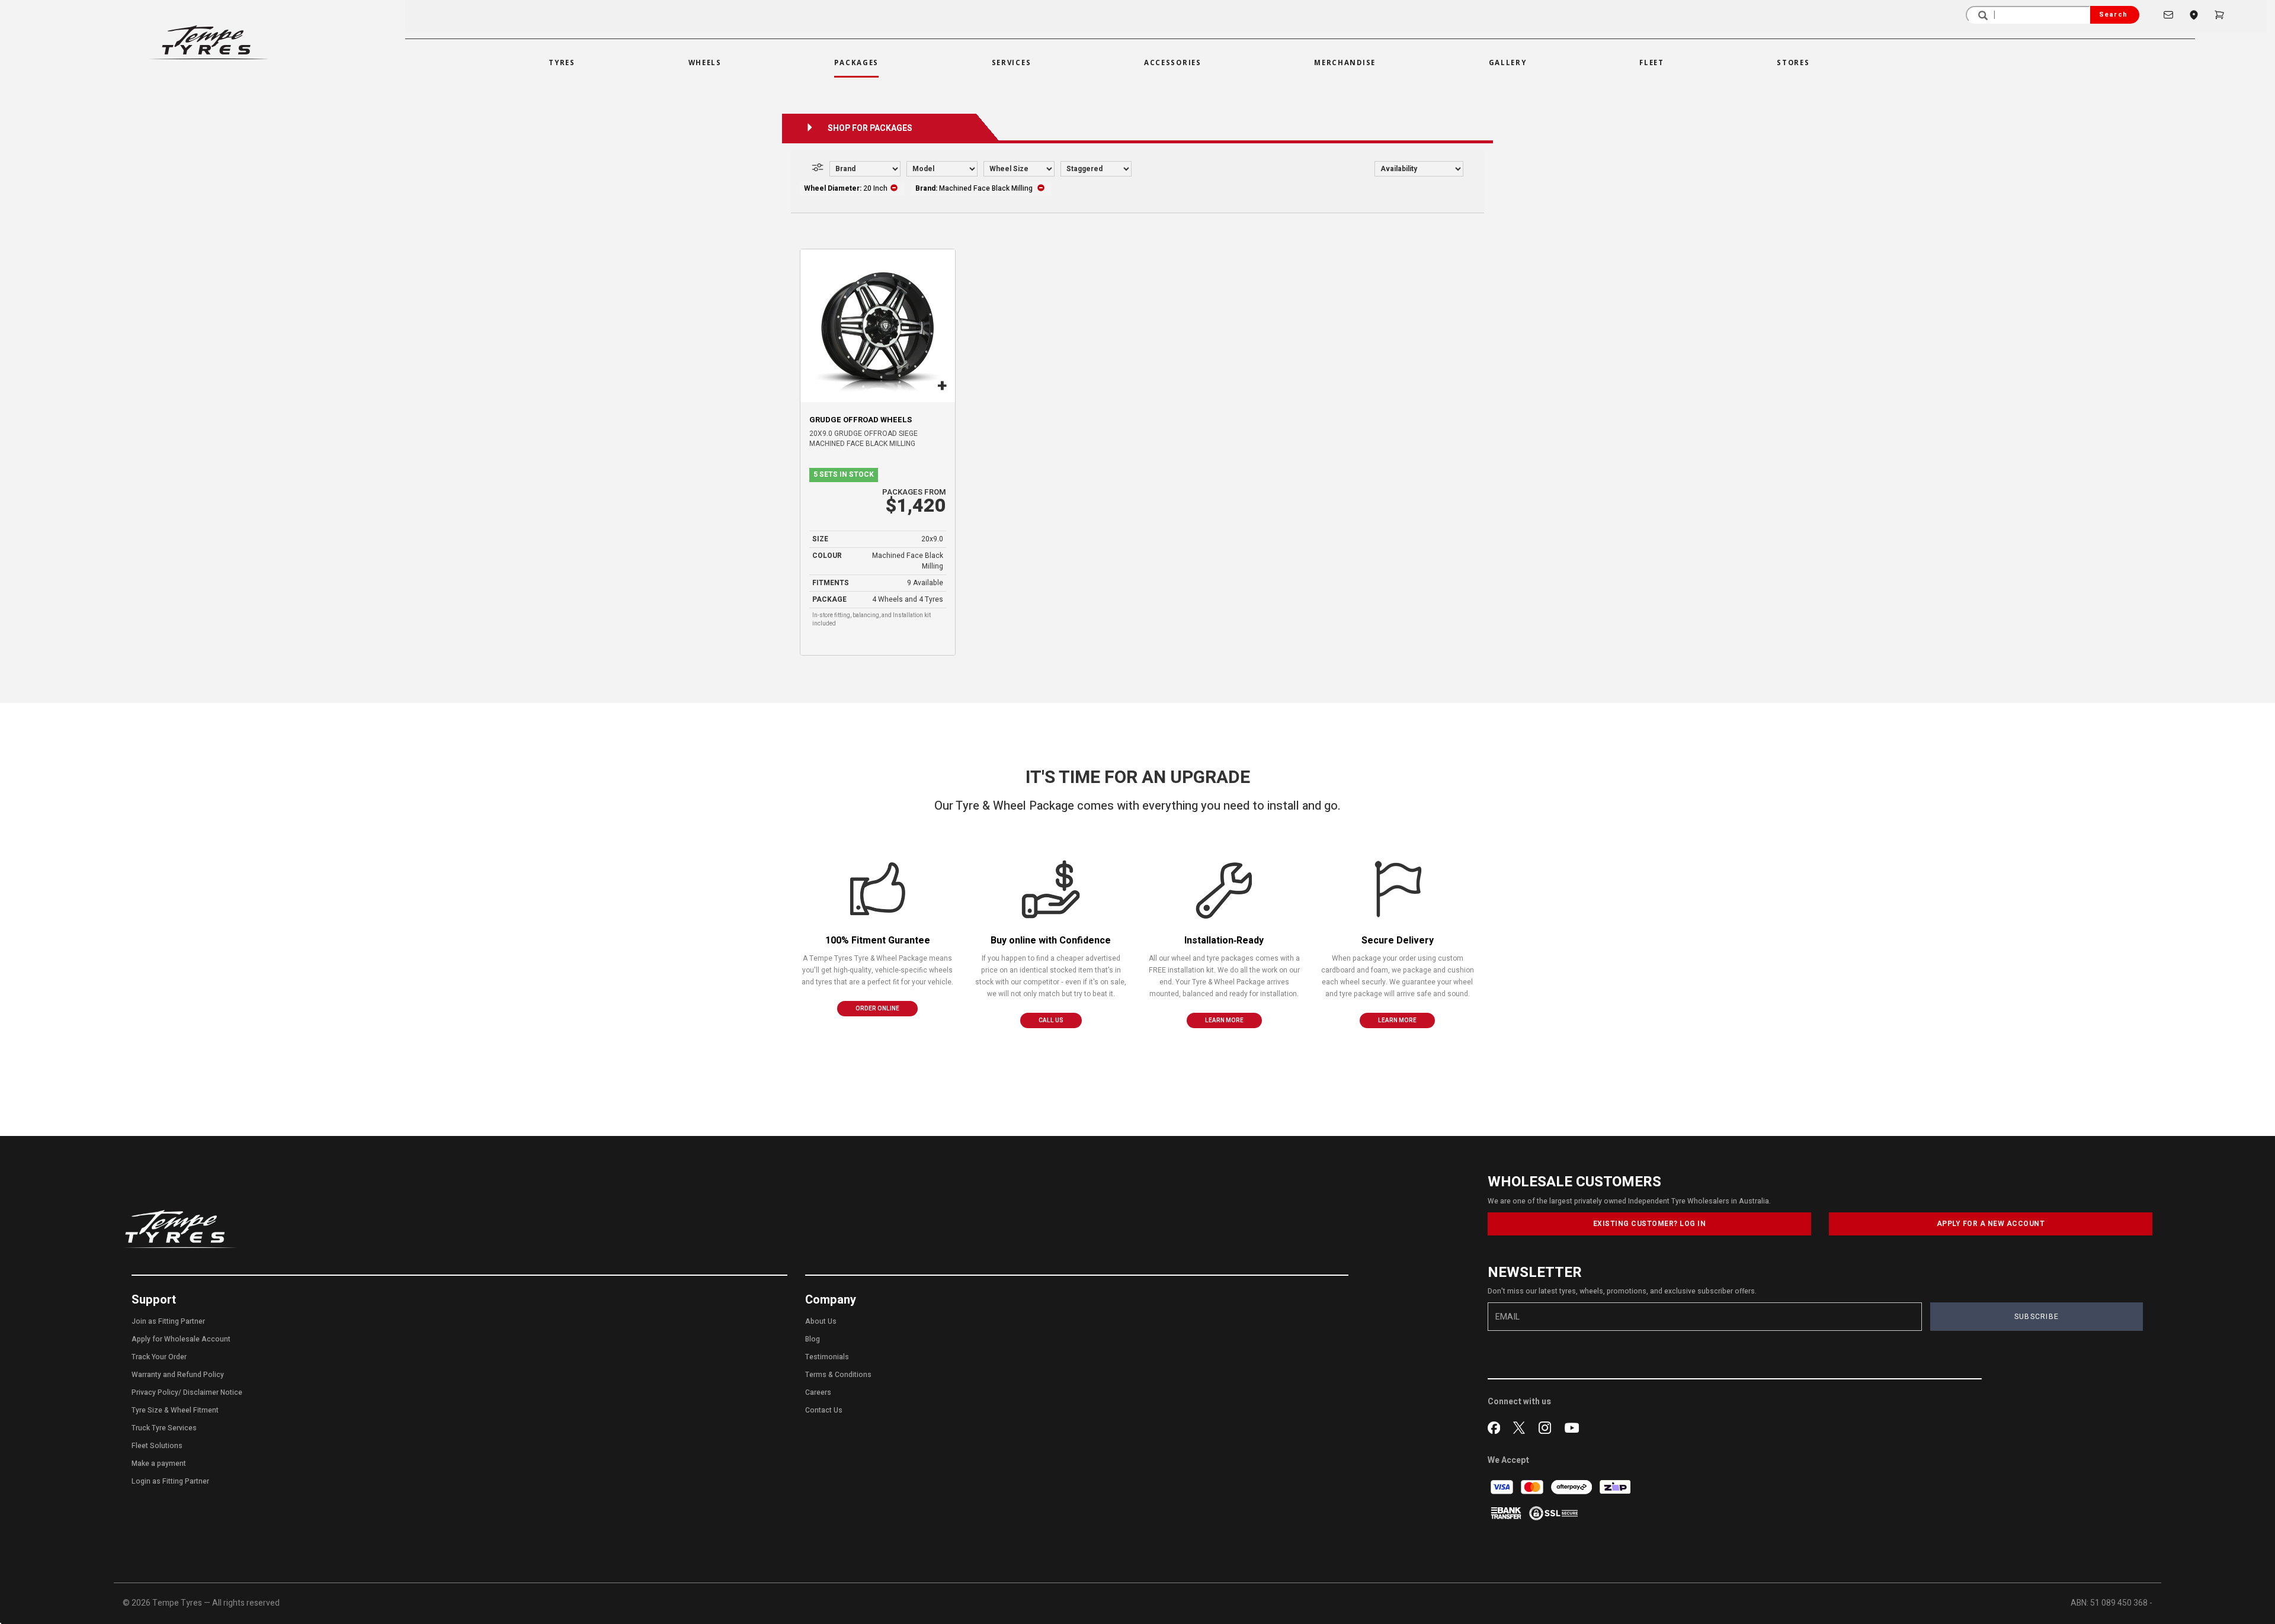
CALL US (1051, 1020)
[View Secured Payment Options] (1553, 1512)
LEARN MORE (1224, 1020)
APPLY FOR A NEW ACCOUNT (1991, 1224)
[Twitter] (1522, 1427)
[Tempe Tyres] (209, 42)
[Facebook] (1496, 1427)
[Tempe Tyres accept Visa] (1503, 1486)
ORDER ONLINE (877, 1009)
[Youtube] (1572, 1427)
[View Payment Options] (1507, 1512)
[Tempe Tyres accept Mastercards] (1533, 1486)
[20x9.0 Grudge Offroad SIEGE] (878, 326)
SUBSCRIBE (2037, 1317)
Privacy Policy (155, 1392)
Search (2113, 15)
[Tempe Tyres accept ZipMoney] (1615, 1486)
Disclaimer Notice (213, 1392)
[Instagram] (1547, 1427)
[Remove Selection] (894, 188)
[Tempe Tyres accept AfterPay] (1572, 1486)
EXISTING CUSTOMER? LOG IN (1650, 1224)
